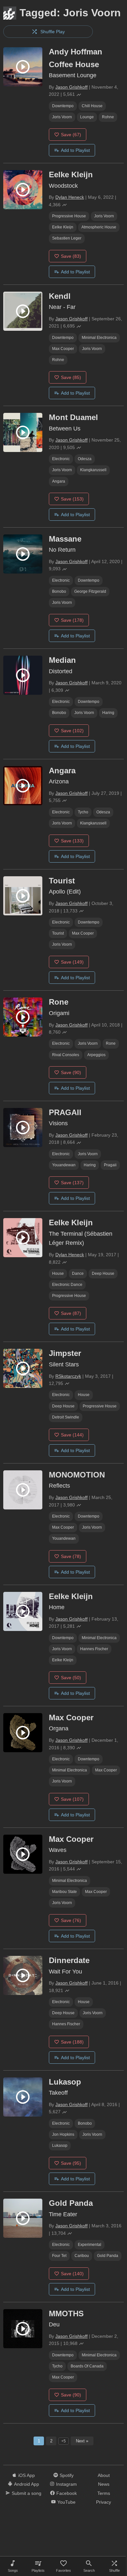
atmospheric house (99, 227)
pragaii (110, 1165)
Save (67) (71, 135)
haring (108, 713)
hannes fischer (94, 1649)
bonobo (59, 591)
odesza (85, 459)
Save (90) (71, 1072)
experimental (90, 2245)
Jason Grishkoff (71, 87)
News (104, 2484)
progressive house (69, 216)
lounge (87, 117)
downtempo (63, 106)
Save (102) (72, 731)
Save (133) (72, 841)
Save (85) (71, 377)
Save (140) (72, 2274)
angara (59, 481)
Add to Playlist (75, 150)
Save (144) (72, 1435)
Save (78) (71, 1556)
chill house (92, 106)
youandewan (64, 1165)
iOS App (27, 2475)
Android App (27, 2484)
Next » (82, 2441)
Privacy (104, 2502)
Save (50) (71, 1678)
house (58, 1273)
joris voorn (62, 117)
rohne (108, 117)
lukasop (60, 2146)
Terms (104, 2493)
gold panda (108, 2256)
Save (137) (72, 1183)
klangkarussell (93, 470)
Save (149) (72, 962)
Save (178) (72, 620)
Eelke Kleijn (63, 227)
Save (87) (71, 1313)
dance (78, 1273)
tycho (83, 812)
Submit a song (27, 2493)
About (104, 2475)
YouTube (66, 2502)
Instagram (66, 2484)
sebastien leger (67, 238)
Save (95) (71, 2163)
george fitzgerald (90, 591)
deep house (103, 1273)
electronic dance (67, 1285)
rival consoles (66, 1055)
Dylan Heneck (70, 197)
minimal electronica (99, 338)
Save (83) (71, 256)
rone (111, 1043)
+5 (63, 2441)
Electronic (61, 459)
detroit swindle (66, 1417)
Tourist (58, 933)
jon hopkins (63, 2134)
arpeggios (96, 1055)
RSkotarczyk (68, 1376)
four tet (59, 2256)
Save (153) (72, 499)
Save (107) (72, 1799)
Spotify (67, 2475)
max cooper (63, 349)
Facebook (67, 2493)
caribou (82, 2256)
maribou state (64, 1892)
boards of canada (87, 2366)
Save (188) (72, 2042)
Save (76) (71, 1920)
